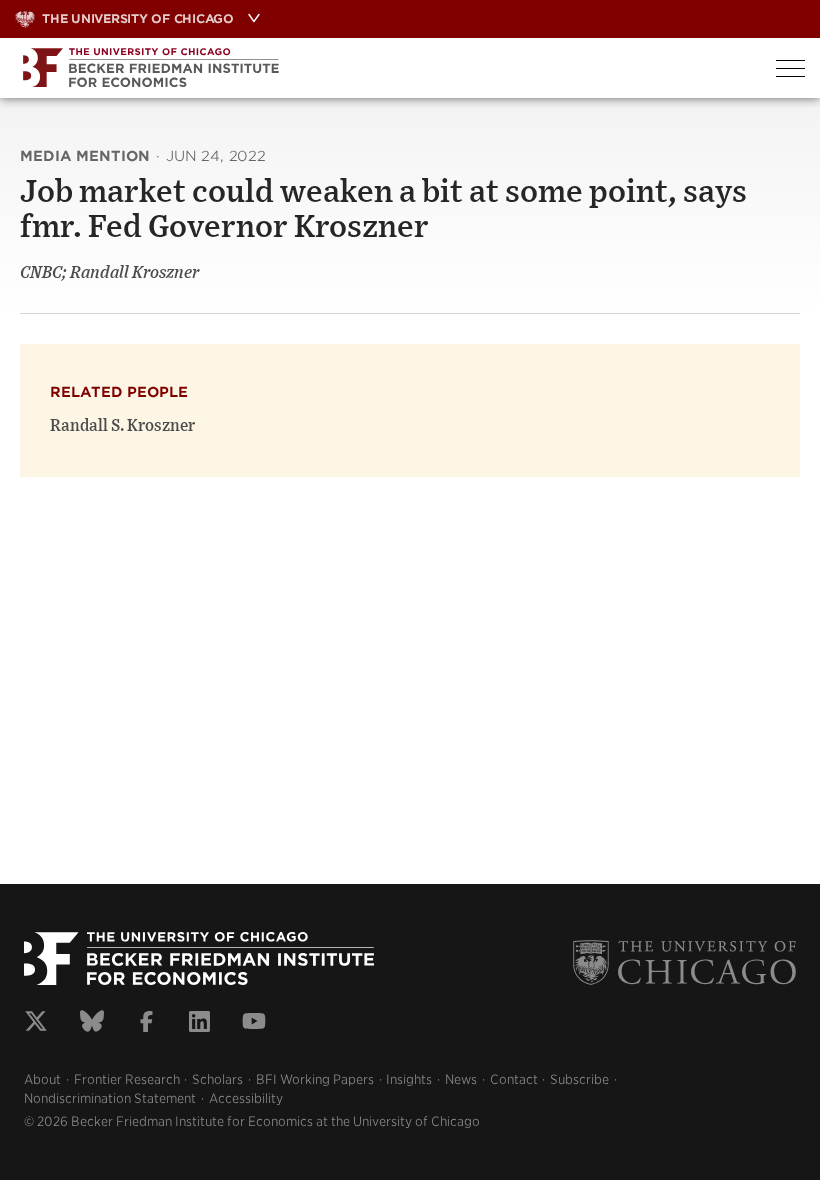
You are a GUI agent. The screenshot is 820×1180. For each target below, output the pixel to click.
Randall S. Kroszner (122, 426)
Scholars (217, 1079)
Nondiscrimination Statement (110, 1098)
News (461, 1079)
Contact (514, 1079)
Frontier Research (127, 1079)
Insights (409, 1079)
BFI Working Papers (315, 1079)
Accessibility (246, 1098)
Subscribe (579, 1079)
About (42, 1079)
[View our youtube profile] (254, 1024)
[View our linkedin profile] (199, 1024)
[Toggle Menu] (790, 68)
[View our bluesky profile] (92, 1024)
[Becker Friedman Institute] (380, 68)
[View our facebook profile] (146, 1024)
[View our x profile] (36, 1024)
